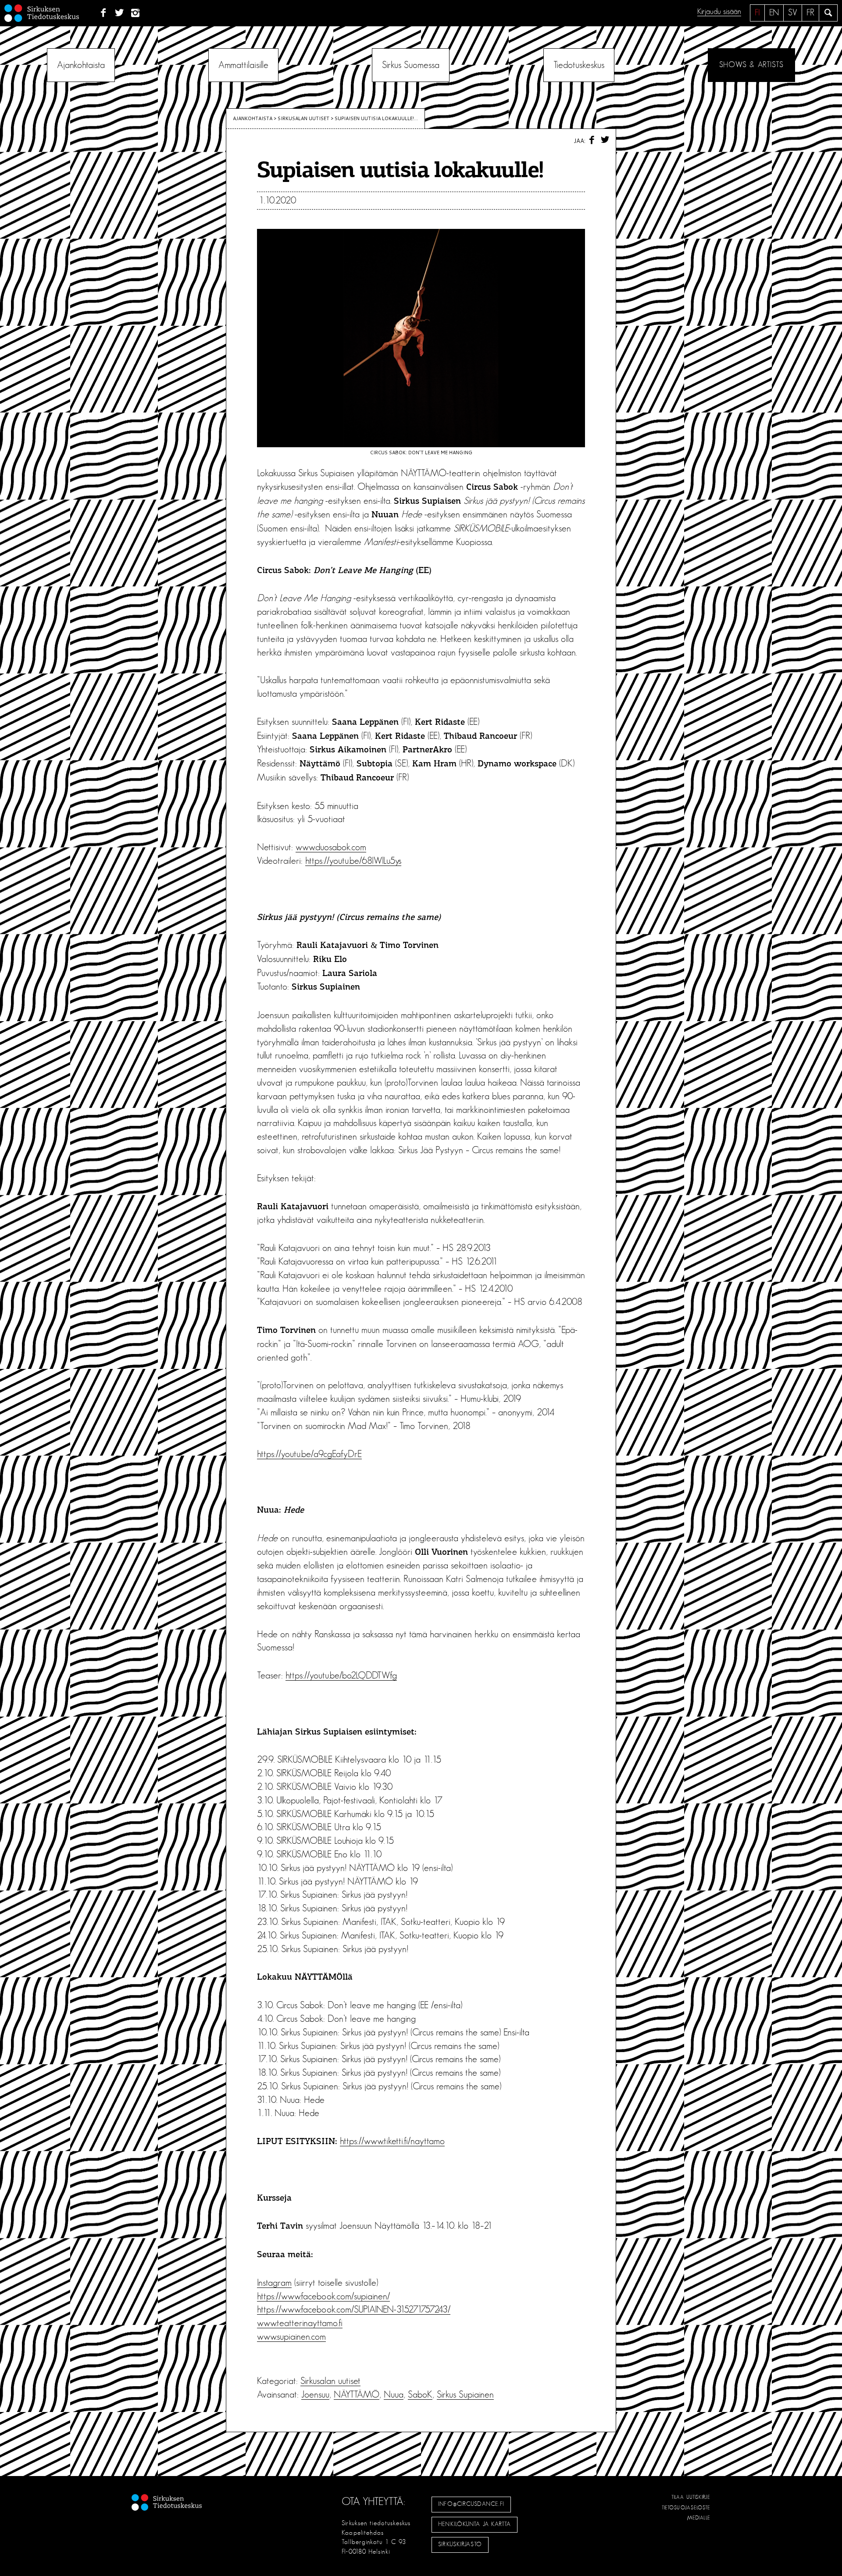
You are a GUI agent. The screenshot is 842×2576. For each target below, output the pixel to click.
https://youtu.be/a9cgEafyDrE (309, 1454)
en (774, 13)
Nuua (394, 2394)
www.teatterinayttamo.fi (300, 2323)
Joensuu (315, 2394)
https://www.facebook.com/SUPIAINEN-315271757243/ (354, 2309)
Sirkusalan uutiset (303, 118)
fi (757, 13)
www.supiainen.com (291, 2337)
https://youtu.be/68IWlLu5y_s (353, 861)
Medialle (699, 2518)
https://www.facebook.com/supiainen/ (323, 2296)
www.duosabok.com (331, 847)
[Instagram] (136, 13)
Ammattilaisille (243, 65)
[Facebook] (103, 13)
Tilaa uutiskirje (691, 2497)
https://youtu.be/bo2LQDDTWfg (341, 1675)
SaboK (420, 2394)
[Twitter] (120, 13)
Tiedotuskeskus (579, 65)
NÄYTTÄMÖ (357, 2394)
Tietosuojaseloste (686, 2508)
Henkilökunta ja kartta (475, 2524)
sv (793, 13)
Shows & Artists (751, 65)
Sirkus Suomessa (411, 65)
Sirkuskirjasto (460, 2544)
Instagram (274, 2283)
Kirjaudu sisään (719, 12)
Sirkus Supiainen (465, 2394)
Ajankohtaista (81, 65)
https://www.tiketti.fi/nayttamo (392, 2141)
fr (810, 13)
